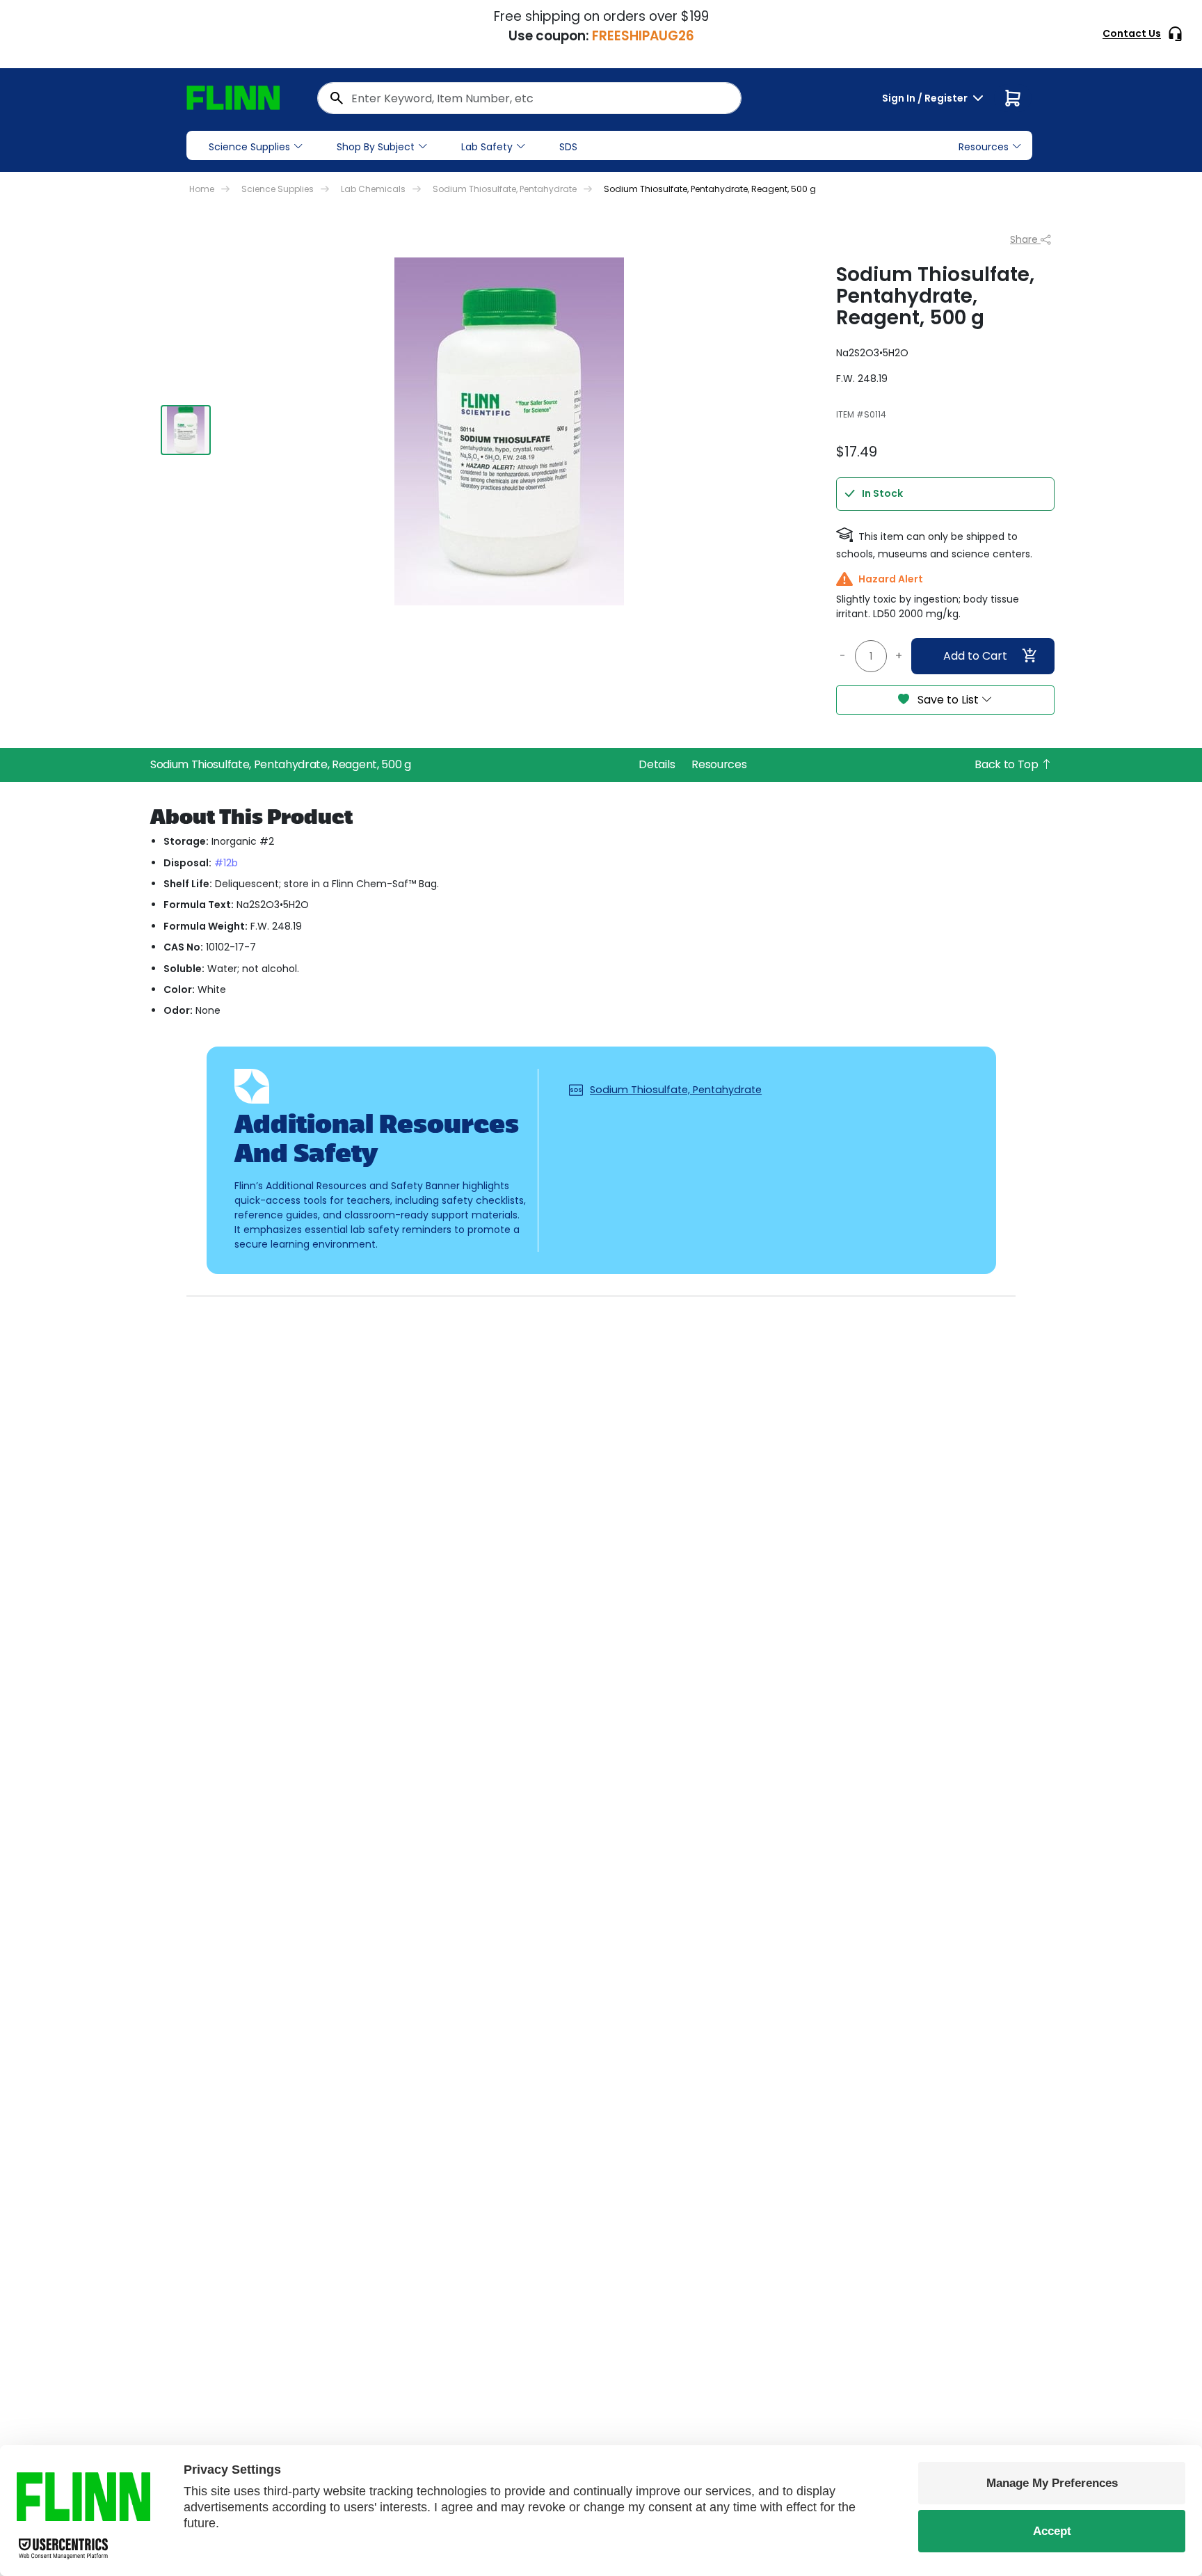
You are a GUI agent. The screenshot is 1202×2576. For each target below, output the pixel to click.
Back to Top (1008, 764)
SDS (568, 147)
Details (657, 764)
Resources (719, 764)
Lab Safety (487, 147)
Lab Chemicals (373, 189)
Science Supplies (249, 147)
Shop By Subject (376, 147)
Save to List (948, 700)
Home (202, 189)
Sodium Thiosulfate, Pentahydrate (505, 189)
